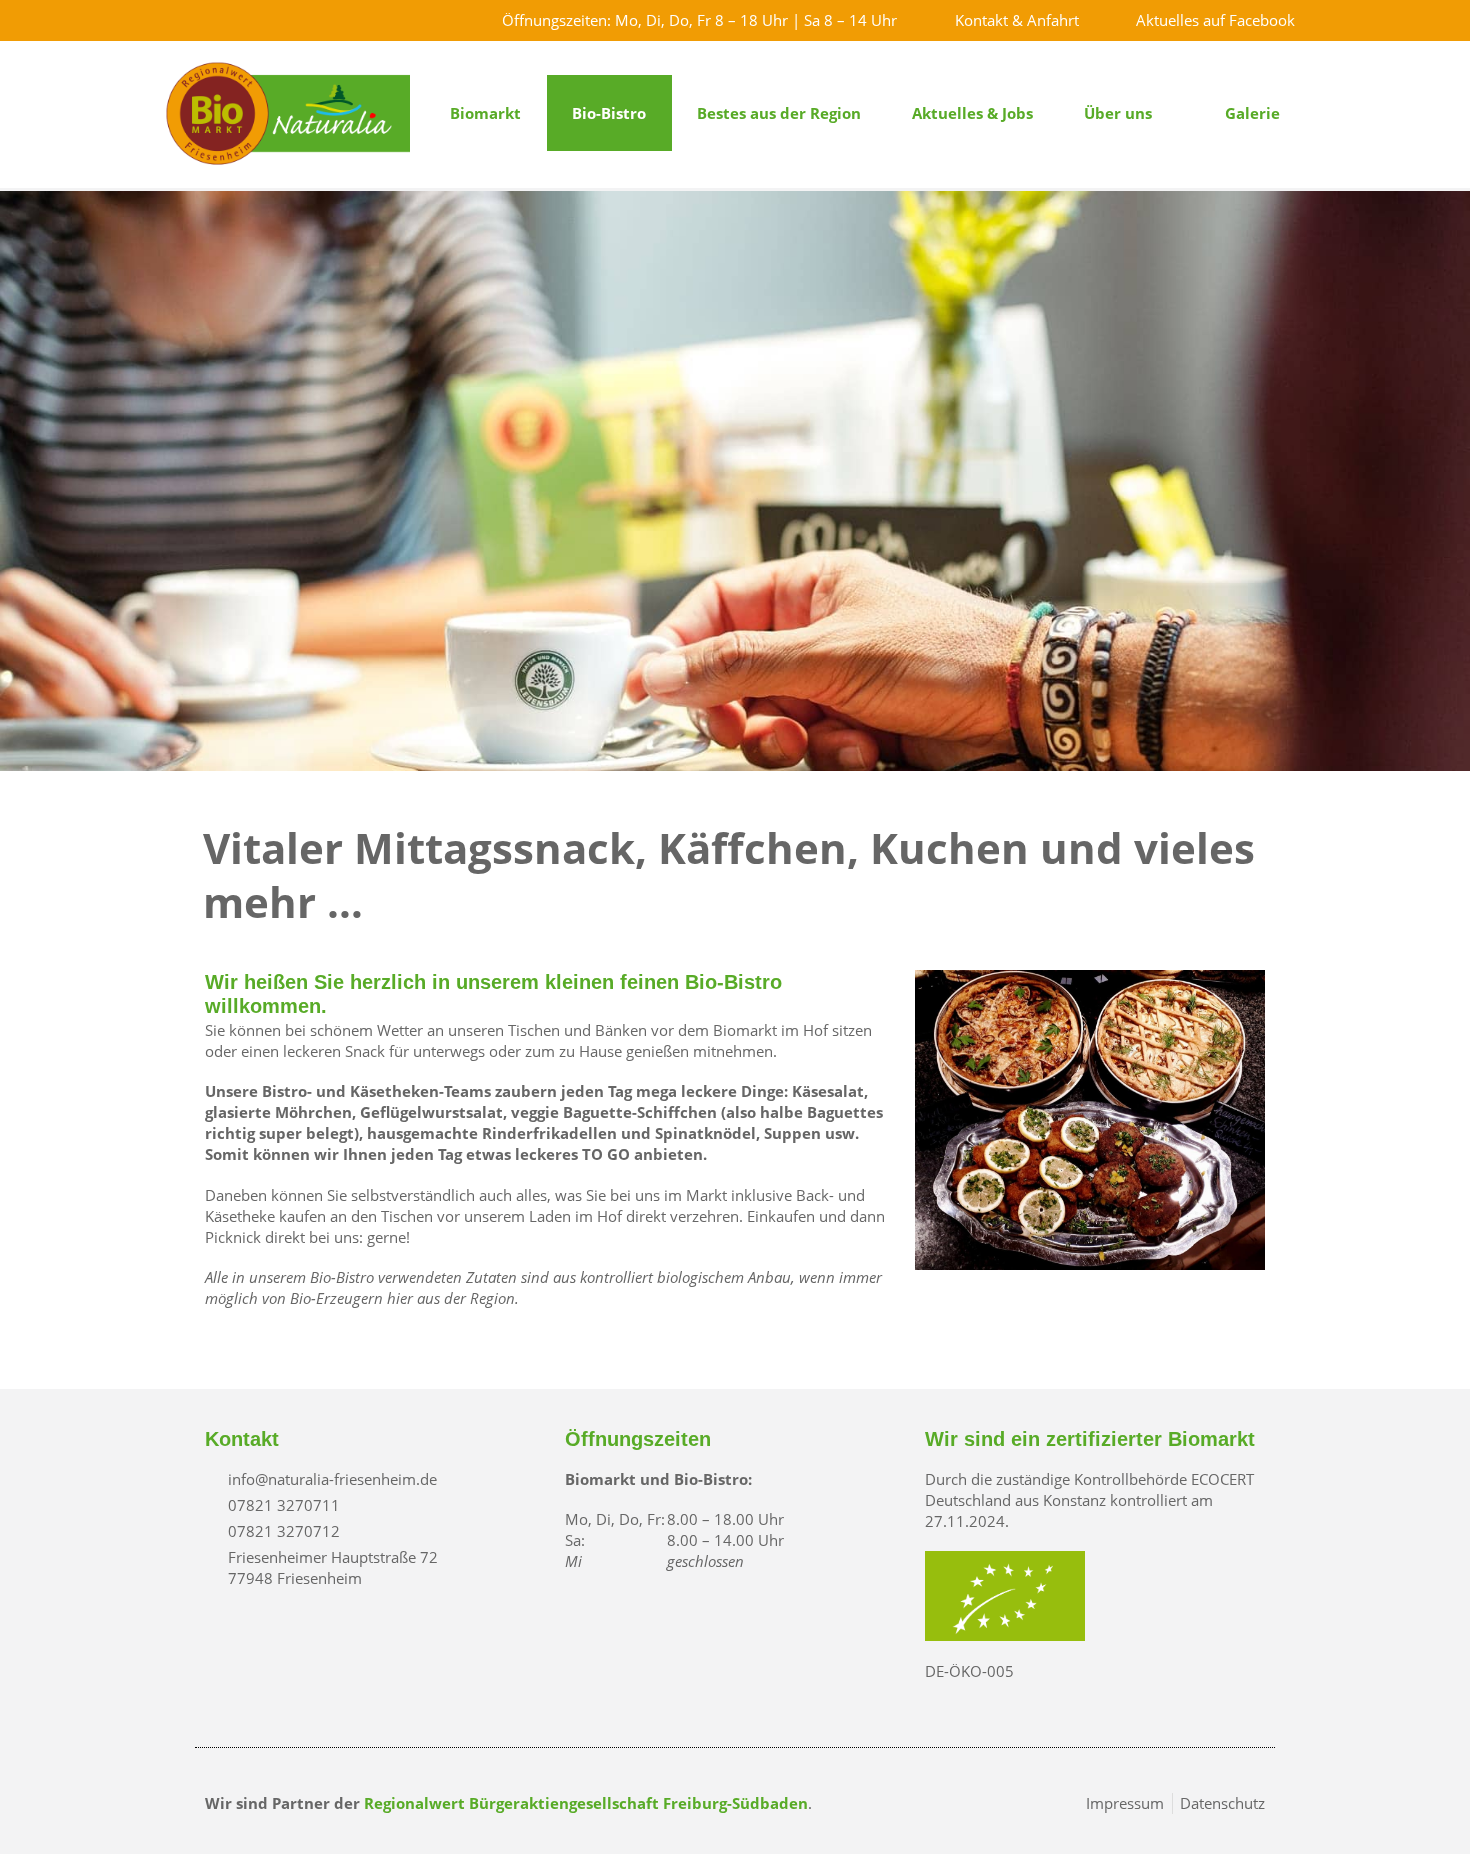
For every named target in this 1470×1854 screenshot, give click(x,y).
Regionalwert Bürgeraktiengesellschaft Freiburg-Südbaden (586, 1803)
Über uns (1118, 113)
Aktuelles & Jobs (972, 113)
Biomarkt (485, 113)
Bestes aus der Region (779, 113)
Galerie (1252, 113)
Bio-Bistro (609, 113)
